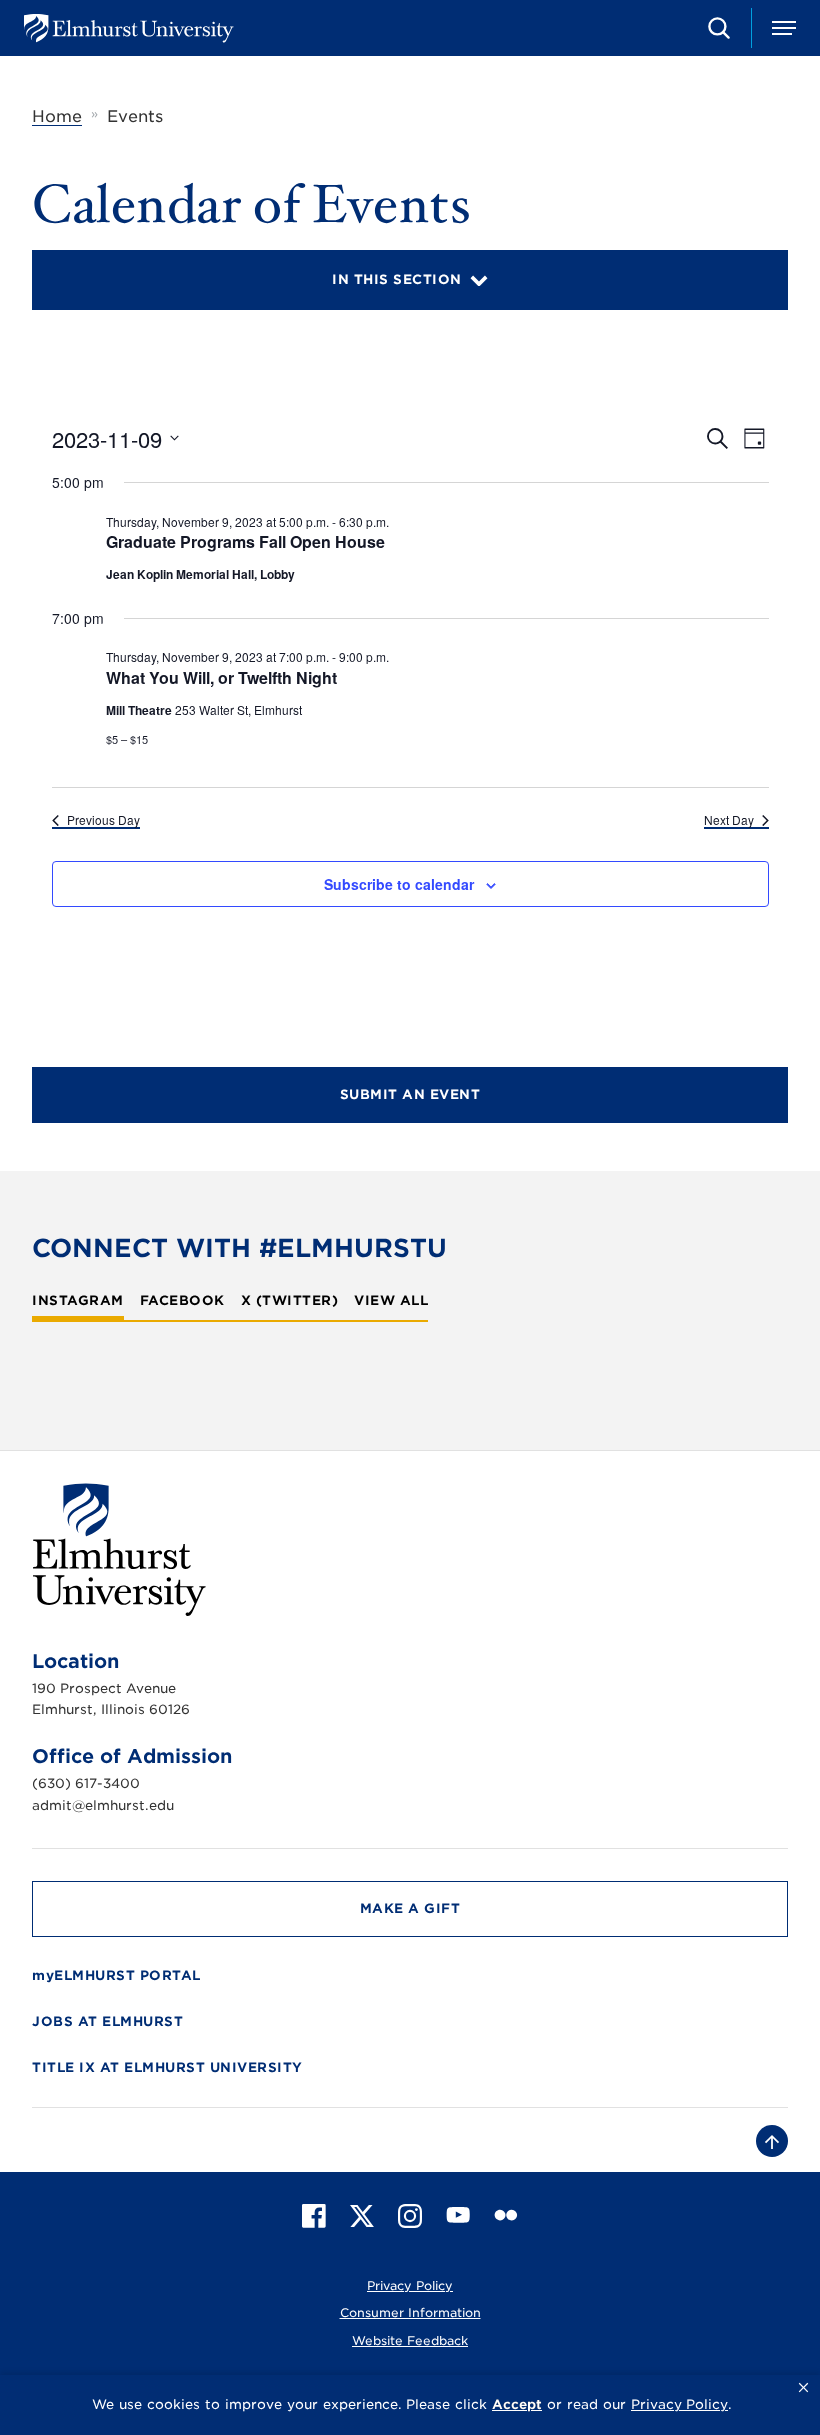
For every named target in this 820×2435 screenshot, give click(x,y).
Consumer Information (410, 2312)
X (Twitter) (290, 1301)
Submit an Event (410, 1094)
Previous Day (103, 820)
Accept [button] (517, 2404)
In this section (397, 279)
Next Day (729, 820)
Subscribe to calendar (399, 884)
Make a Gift (410, 1908)
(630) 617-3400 (86, 1783)
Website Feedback (410, 2340)
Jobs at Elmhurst (107, 2021)
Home (57, 116)
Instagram (78, 1301)
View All (391, 1301)
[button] (803, 2388)
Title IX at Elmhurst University (167, 2067)
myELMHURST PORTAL (116, 1975)
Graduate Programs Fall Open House (245, 541)
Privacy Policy (410, 2285)
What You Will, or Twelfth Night (221, 677)
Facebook (182, 1301)
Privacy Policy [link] (679, 2404)
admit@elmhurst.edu (103, 1805)
